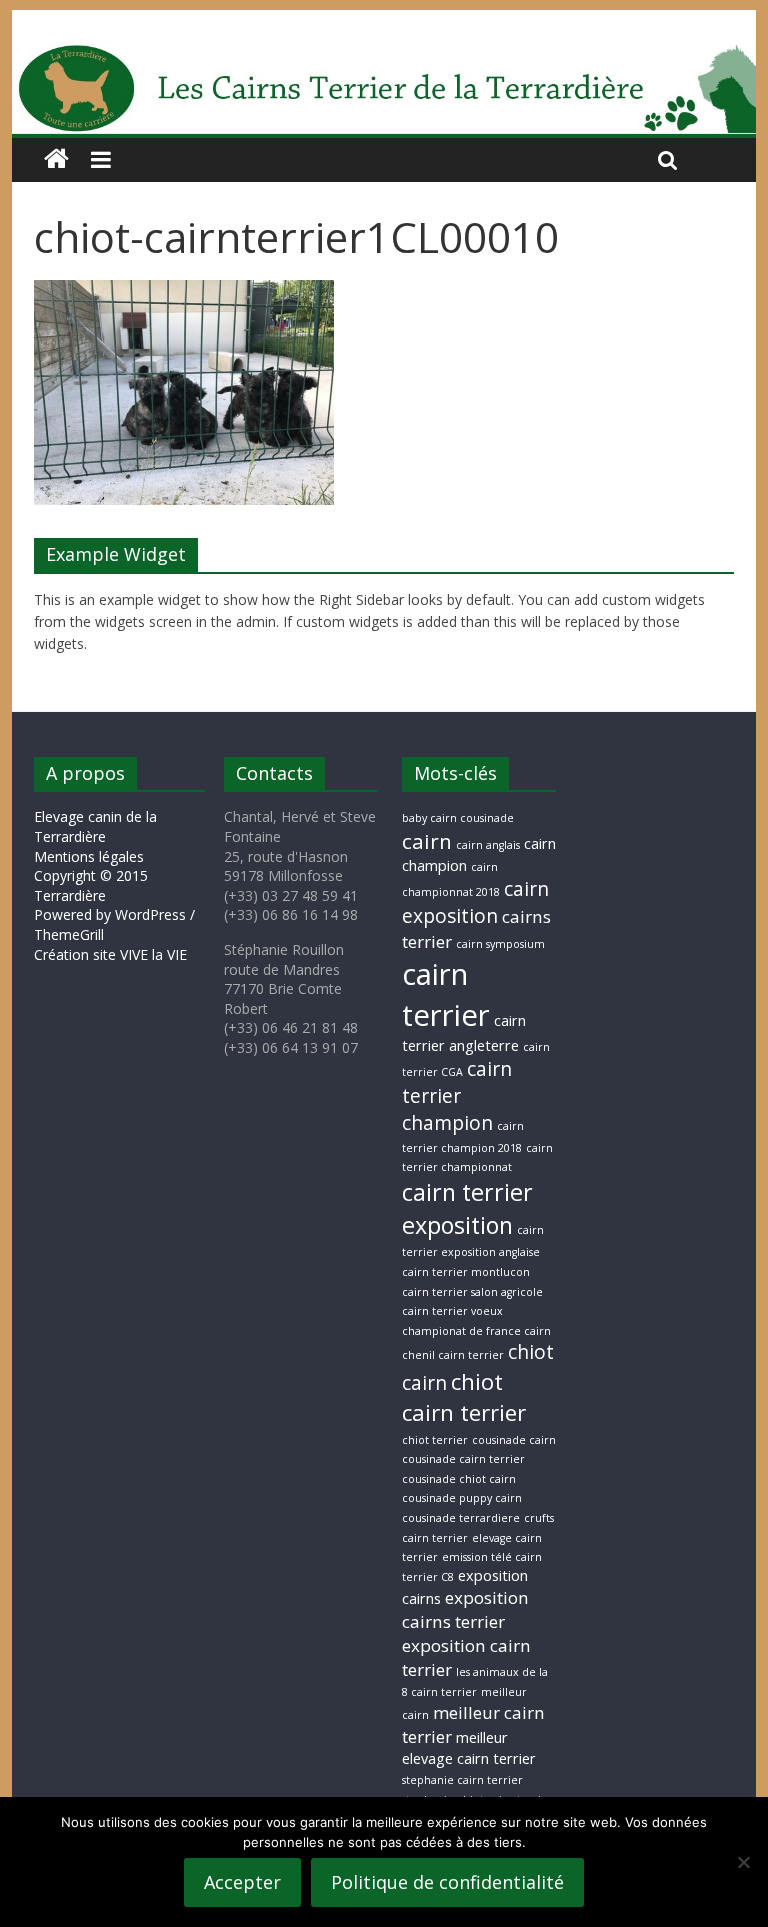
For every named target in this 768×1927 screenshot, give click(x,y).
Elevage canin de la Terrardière (95, 826)
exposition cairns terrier (465, 1609)
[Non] (743, 1862)
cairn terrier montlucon (466, 1272)
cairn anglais (488, 845)
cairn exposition (475, 902)
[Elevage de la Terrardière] (56, 159)
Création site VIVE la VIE (110, 954)
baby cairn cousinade (458, 818)
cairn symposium (500, 944)
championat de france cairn (476, 1331)
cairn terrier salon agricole (472, 1292)
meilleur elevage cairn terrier (469, 1748)
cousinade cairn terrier (463, 1459)
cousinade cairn (514, 1440)
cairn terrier (446, 994)
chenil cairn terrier (453, 1355)
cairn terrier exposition (467, 1208)
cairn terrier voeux (452, 1311)
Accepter (242, 1882)
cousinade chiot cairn (459, 1479)
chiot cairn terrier (464, 1397)
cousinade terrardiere (461, 1518)
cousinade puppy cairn (462, 1498)
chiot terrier (435, 1440)
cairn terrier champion (457, 1096)
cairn (427, 841)
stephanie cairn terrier (462, 1780)
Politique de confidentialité (447, 1882)
